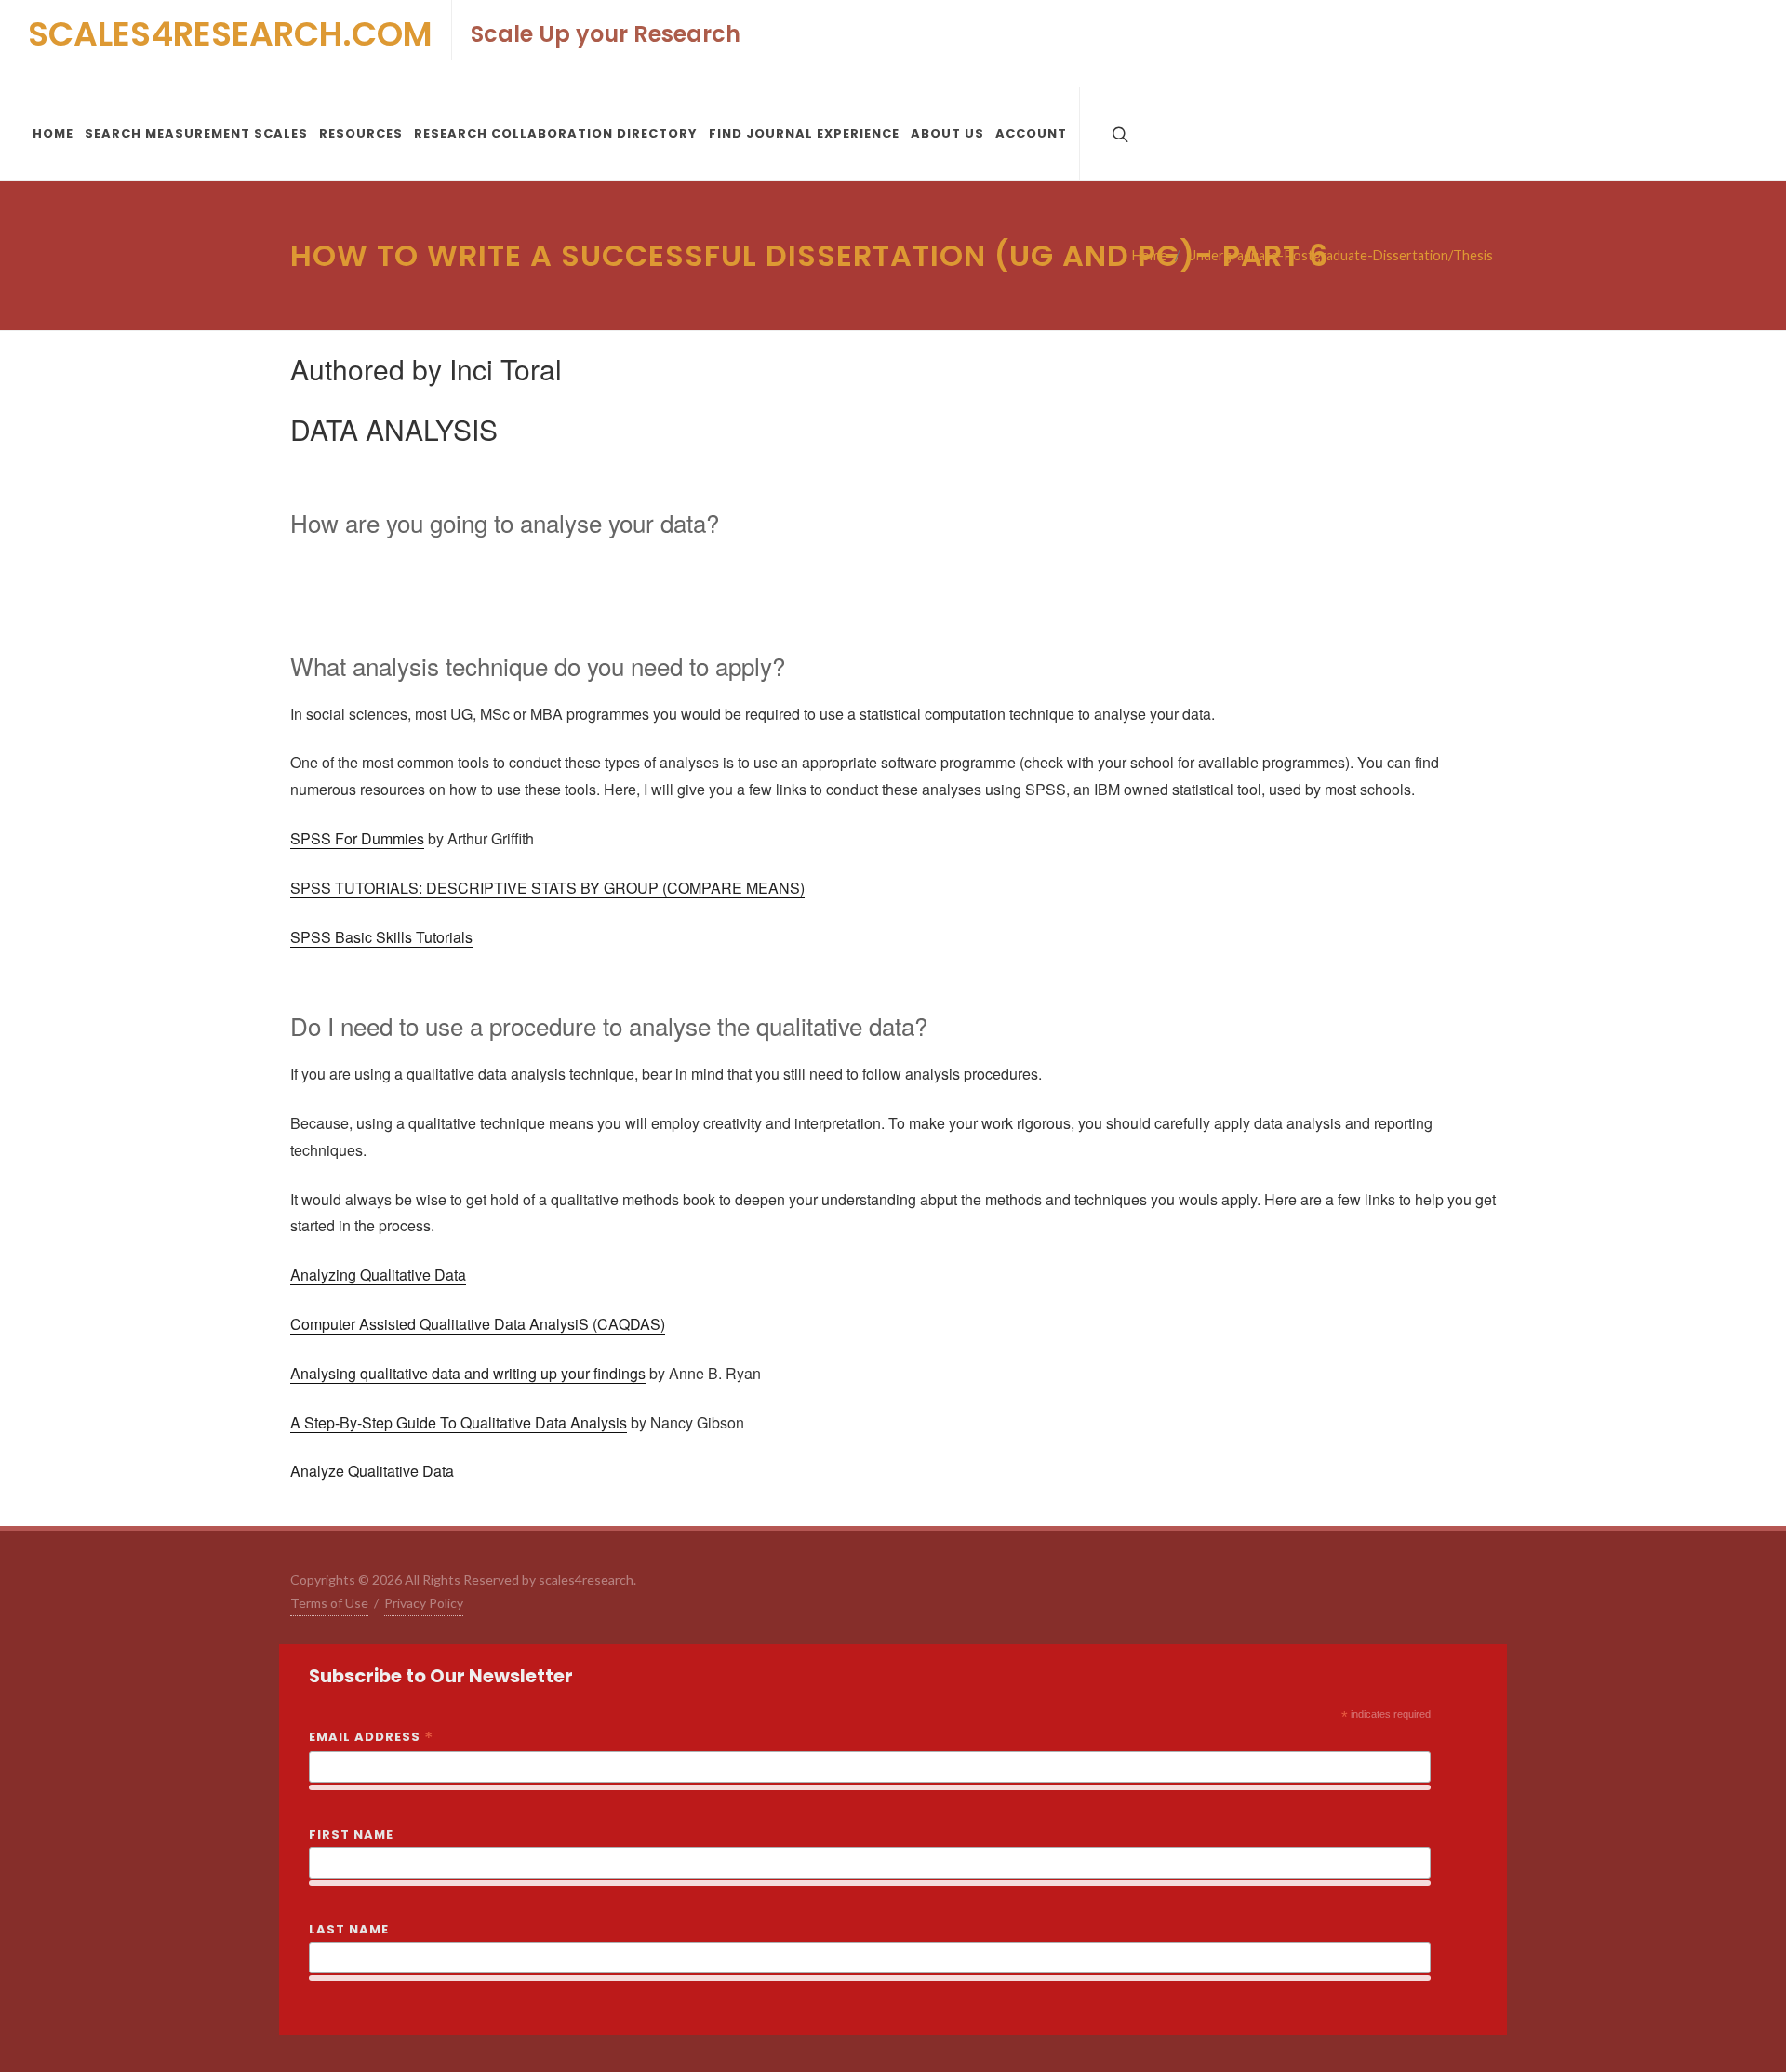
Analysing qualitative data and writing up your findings (468, 1373)
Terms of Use (329, 1603)
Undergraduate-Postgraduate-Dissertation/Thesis (1340, 255)
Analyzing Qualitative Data (378, 1275)
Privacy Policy (424, 1603)
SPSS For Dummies (357, 838)
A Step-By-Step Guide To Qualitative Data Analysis (459, 1422)
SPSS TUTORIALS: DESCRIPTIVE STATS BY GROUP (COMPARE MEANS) (547, 888)
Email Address (371, 1738)
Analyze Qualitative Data (372, 1471)
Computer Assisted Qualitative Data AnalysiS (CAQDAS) (478, 1324)
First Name (351, 1834)
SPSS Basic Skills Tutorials (381, 937)
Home (1150, 255)
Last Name (349, 1929)
